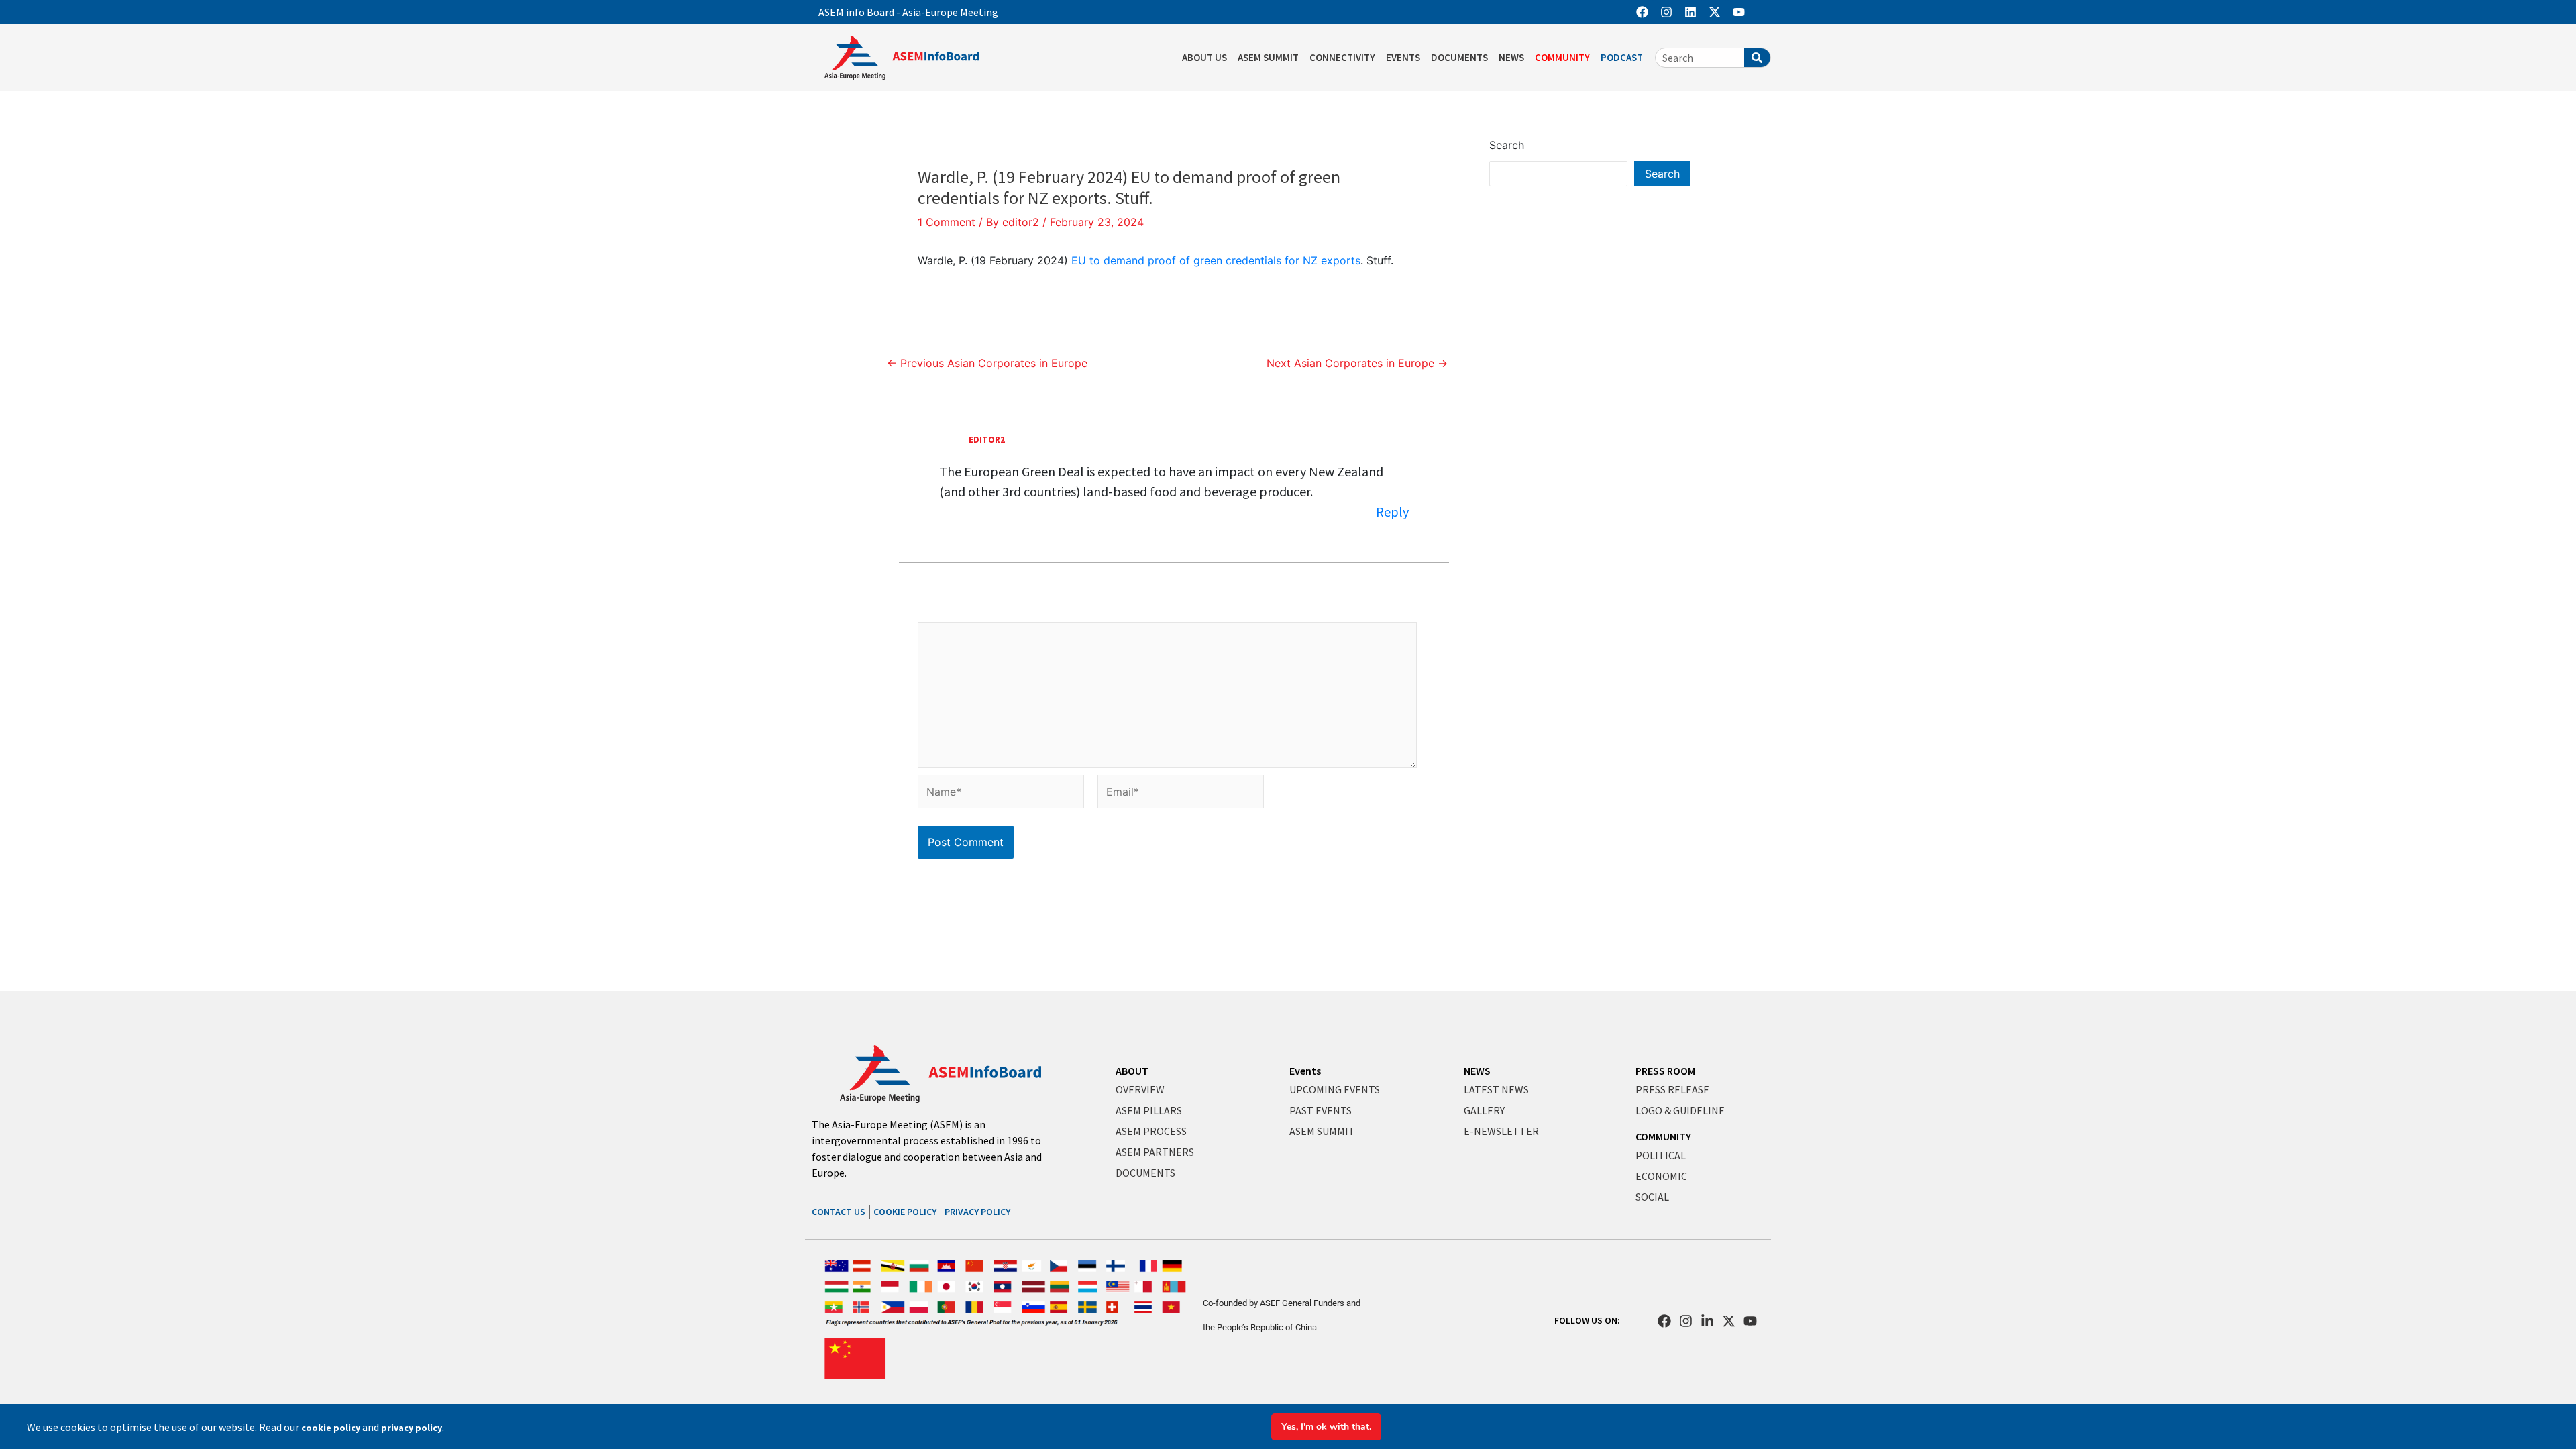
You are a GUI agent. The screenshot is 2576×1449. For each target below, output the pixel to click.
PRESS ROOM (1665, 1071)
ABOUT (1132, 1071)
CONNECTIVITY (1342, 57)
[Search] (1757, 58)
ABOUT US (1204, 57)
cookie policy (330, 1428)
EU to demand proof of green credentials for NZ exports (1216, 260)
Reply (1392, 512)
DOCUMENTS (1459, 57)
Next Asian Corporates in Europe (1357, 363)
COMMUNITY (1562, 57)
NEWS (1511, 57)
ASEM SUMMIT (1268, 57)
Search (1507, 145)
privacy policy (412, 1428)
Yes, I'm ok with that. (1326, 1427)
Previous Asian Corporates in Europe (987, 363)
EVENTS (1403, 57)
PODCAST (1622, 57)
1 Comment (947, 222)
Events (1305, 1071)
